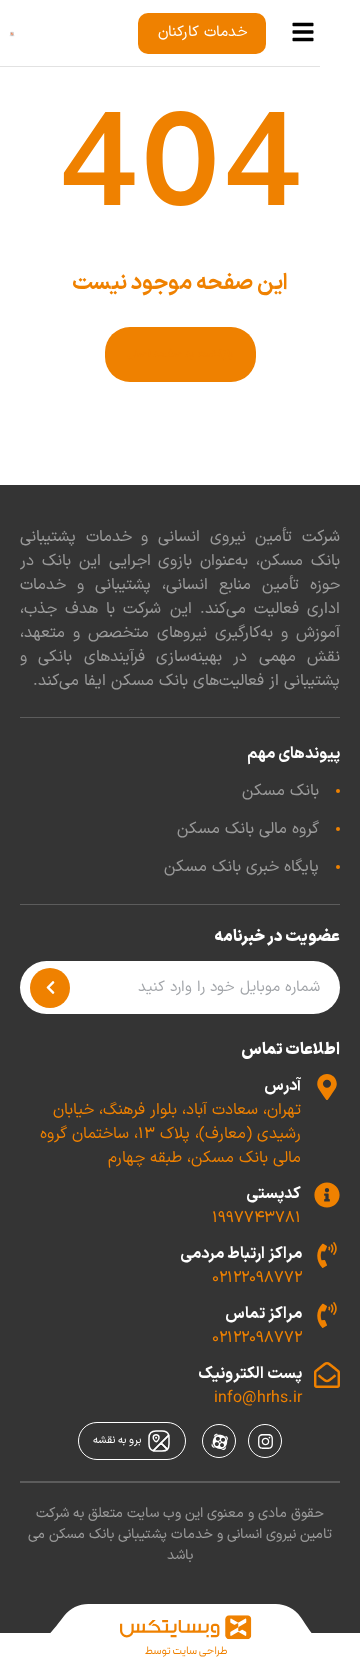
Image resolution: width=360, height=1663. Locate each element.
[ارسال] (50, 988)
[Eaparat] (219, 1441)
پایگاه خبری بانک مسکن (241, 867)
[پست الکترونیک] (327, 1375)
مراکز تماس (263, 1314)
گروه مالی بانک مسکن (248, 829)
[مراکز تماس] (327, 1315)
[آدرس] (327, 1087)
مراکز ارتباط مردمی (241, 1254)
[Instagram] (265, 1441)
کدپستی (273, 1194)
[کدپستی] (327, 1195)
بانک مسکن (280, 791)
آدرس (282, 1086)
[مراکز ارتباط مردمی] (327, 1255)
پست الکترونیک (250, 1374)
